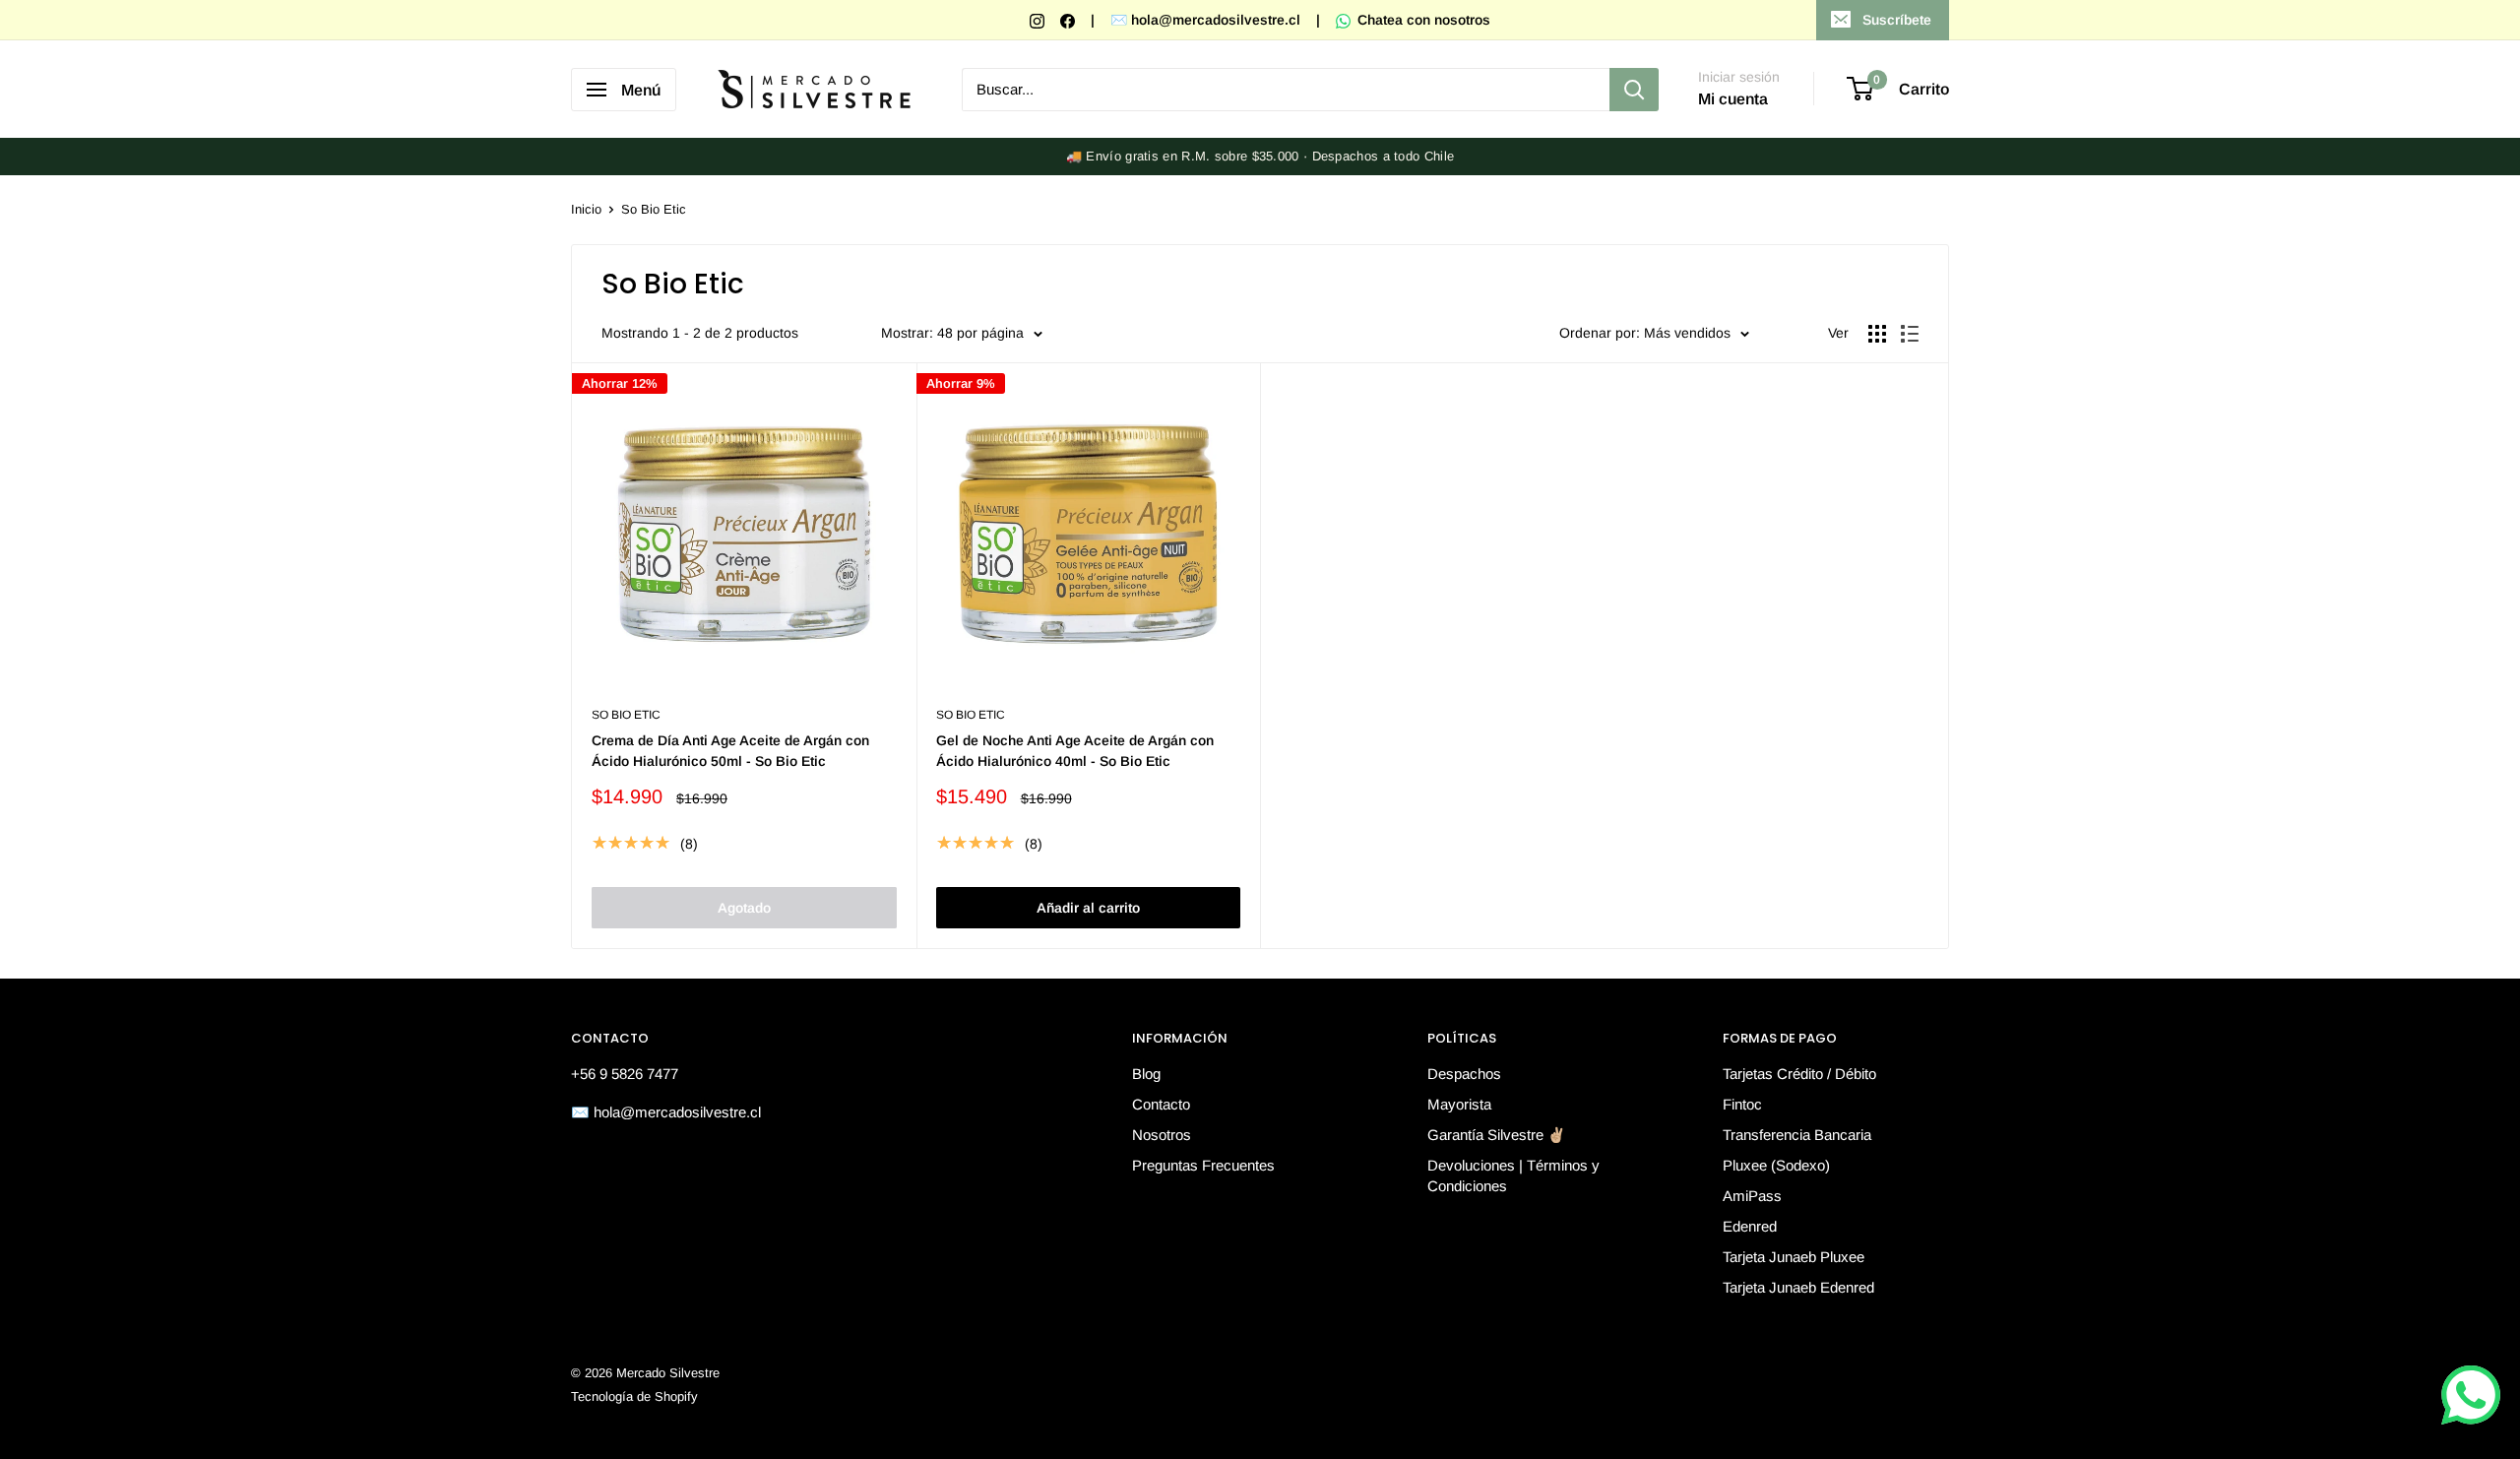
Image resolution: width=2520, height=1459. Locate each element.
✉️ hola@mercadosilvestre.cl (1205, 20)
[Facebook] (1070, 20)
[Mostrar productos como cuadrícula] (1877, 334)
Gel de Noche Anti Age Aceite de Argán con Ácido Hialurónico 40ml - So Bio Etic (1075, 751)
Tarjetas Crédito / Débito (1799, 1074)
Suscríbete (1897, 20)
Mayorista (1459, 1104)
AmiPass (1752, 1196)
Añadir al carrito (1088, 908)
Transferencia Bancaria (1797, 1135)
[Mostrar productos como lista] (1910, 334)
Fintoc (1742, 1104)
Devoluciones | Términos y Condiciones (1513, 1175)
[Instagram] (1039, 20)
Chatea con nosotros (1422, 20)
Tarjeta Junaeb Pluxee (1794, 1257)
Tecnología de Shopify (634, 1396)
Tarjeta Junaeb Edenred (1798, 1287)
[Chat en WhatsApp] (2471, 1395)
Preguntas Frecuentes (1203, 1165)
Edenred (1750, 1226)
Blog (1146, 1074)
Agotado (744, 908)
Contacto (1161, 1104)
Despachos (1464, 1074)
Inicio (586, 209)
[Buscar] (1634, 90)
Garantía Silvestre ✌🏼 (1497, 1135)
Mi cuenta (1733, 99)
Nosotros (1162, 1135)
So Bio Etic (654, 209)
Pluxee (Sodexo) (1776, 1165)
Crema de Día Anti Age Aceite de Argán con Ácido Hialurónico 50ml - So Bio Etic (730, 751)
